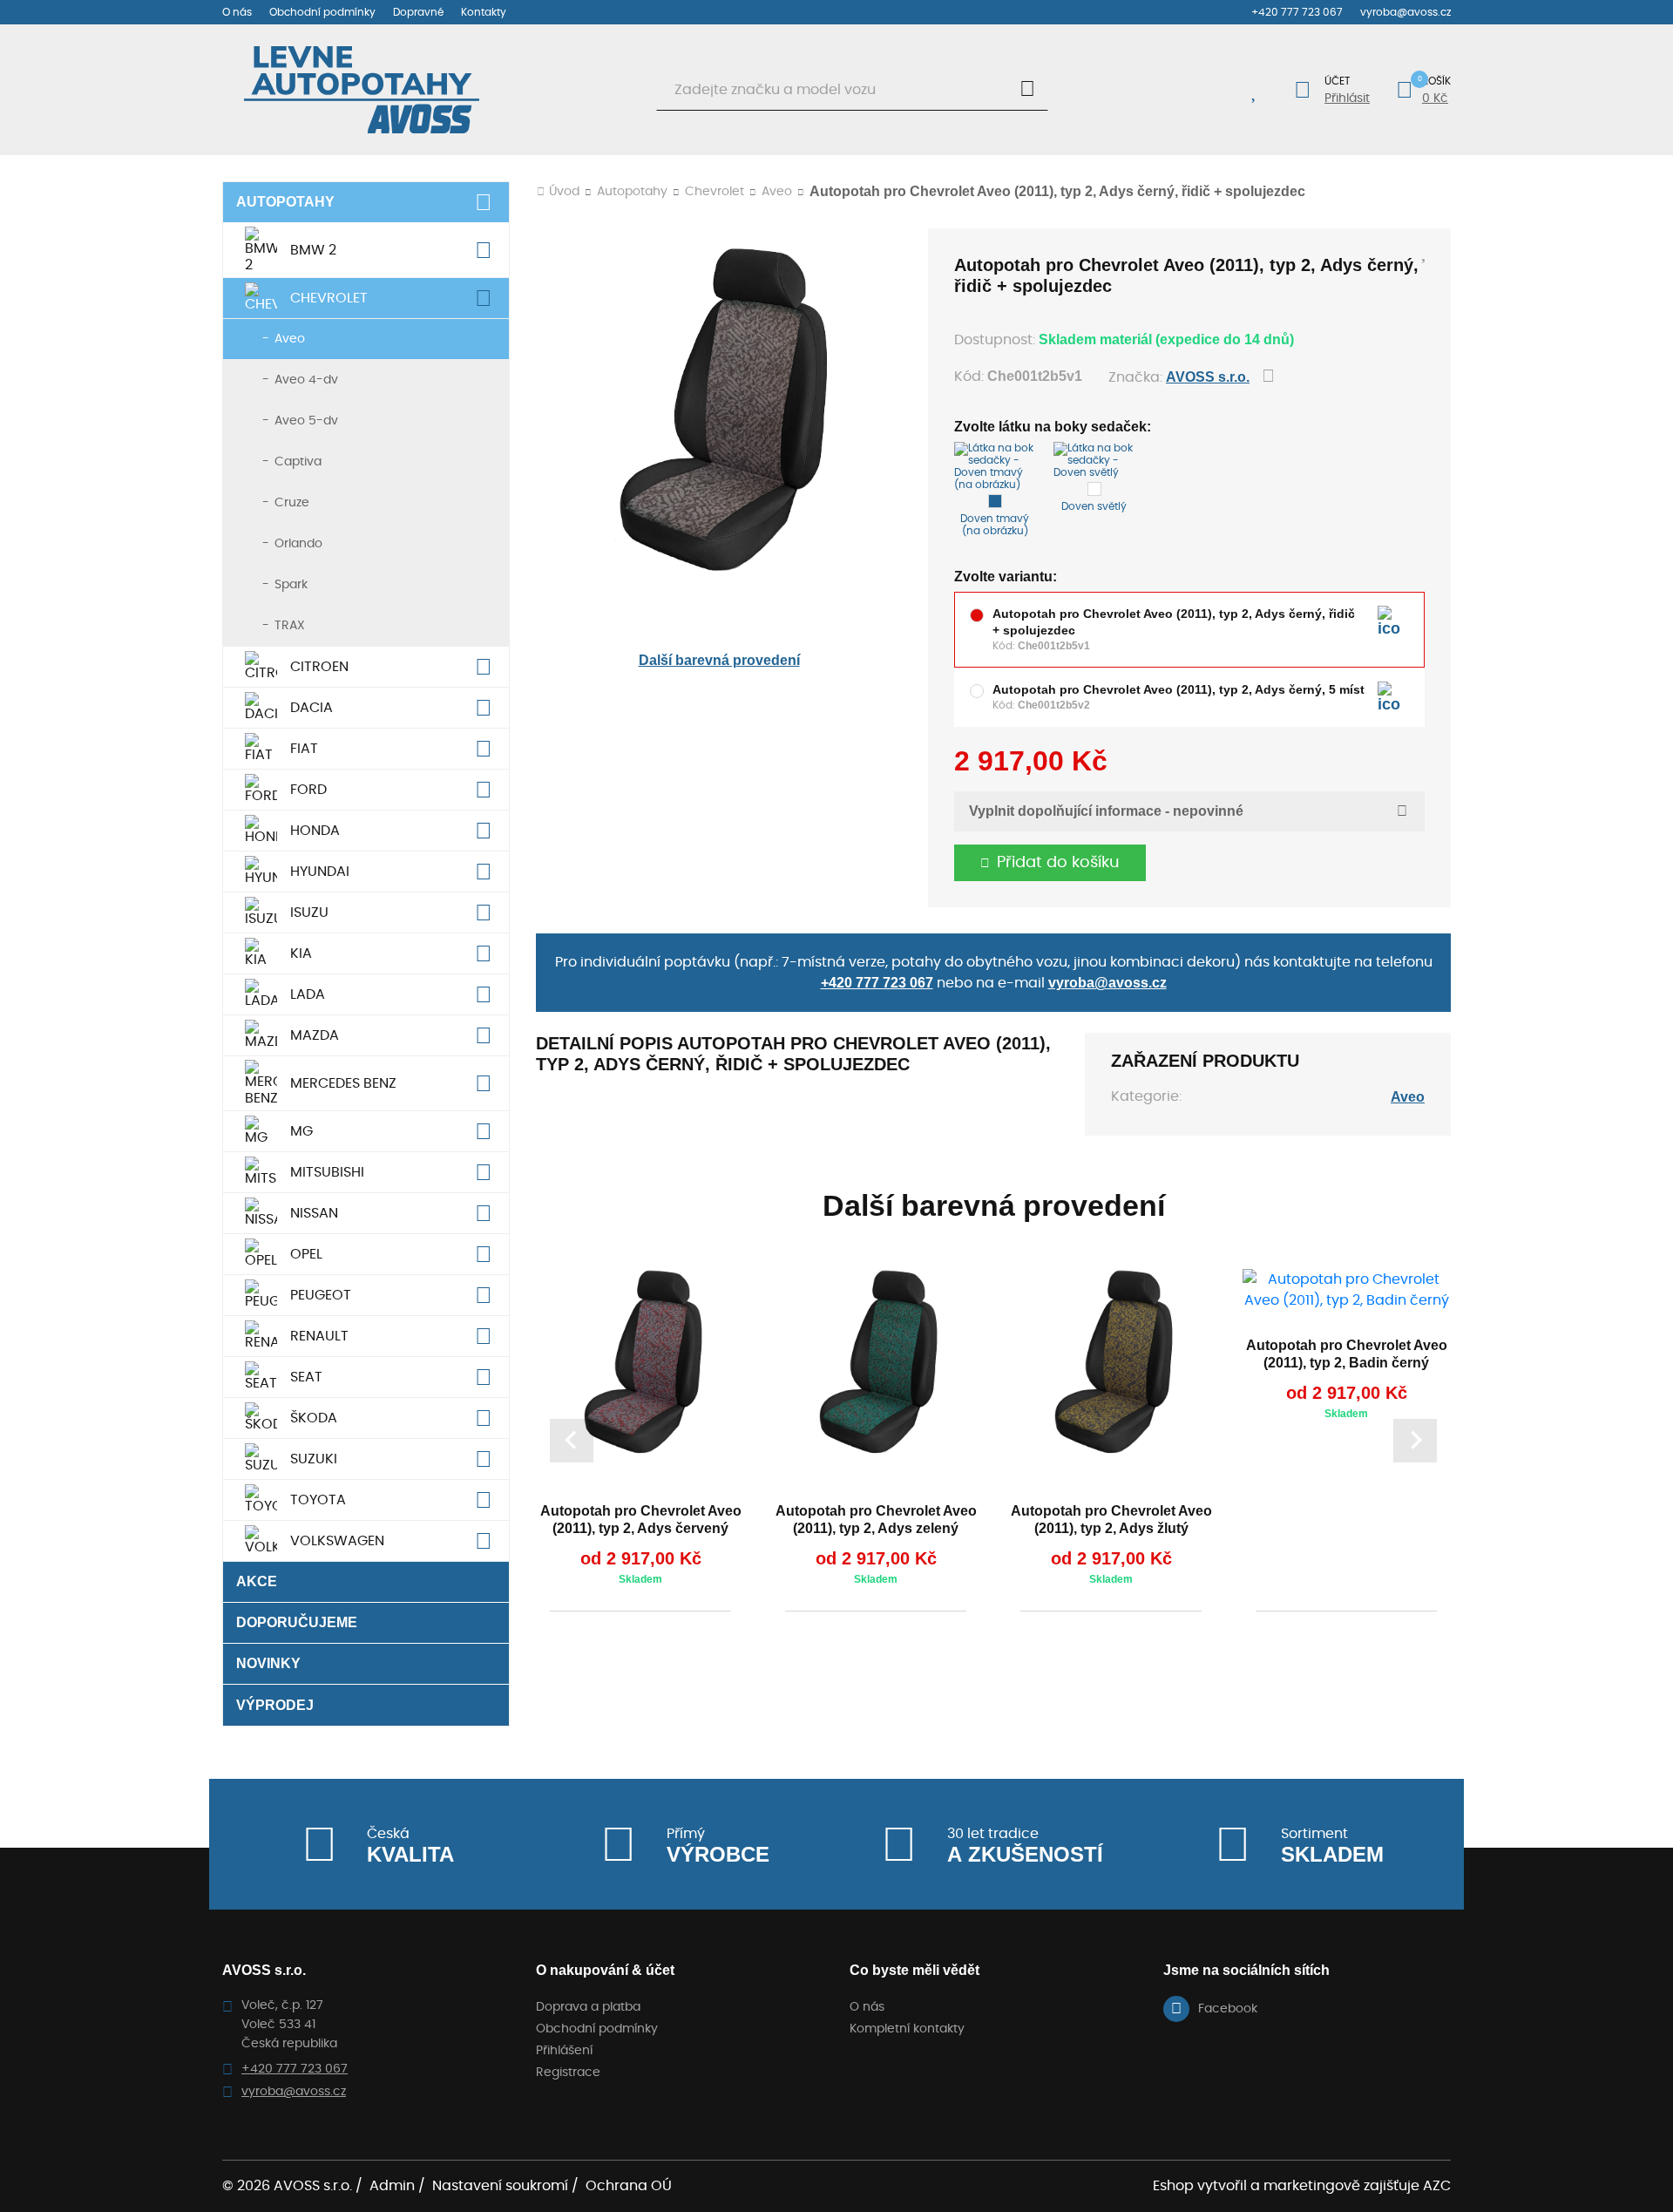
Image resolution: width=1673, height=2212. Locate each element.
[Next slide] (1415, 1441)
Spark (291, 585)
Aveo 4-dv (306, 380)
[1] (1027, 90)
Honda (315, 831)
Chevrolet (329, 298)
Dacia (312, 708)
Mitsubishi (327, 1172)
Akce (257, 1581)
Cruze (292, 503)
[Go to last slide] (572, 1441)
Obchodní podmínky (322, 12)
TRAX (290, 626)
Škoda (314, 1418)
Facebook (1228, 2009)
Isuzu (309, 913)
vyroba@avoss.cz (1405, 12)
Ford (308, 790)
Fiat (304, 749)
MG (301, 1131)
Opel (306, 1254)
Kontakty (484, 12)
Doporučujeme (297, 1622)
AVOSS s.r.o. (1208, 377)
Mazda (315, 1035)
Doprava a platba (588, 2007)
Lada (308, 994)
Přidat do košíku (1058, 863)
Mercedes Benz (343, 1083)
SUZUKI (314, 1459)
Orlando (298, 544)
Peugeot (321, 1295)
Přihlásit (1347, 98)
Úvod (564, 192)
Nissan (314, 1213)
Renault (319, 1336)
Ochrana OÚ (629, 2186)
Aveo (290, 339)
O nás (237, 12)
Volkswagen (337, 1541)
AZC (1437, 2186)
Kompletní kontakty (907, 2029)
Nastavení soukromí (500, 2186)
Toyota (318, 1500)
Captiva (298, 462)
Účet (1337, 81)
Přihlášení (564, 2051)
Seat (306, 1377)
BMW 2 (313, 250)
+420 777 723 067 (1297, 12)
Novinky (268, 1663)
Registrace (568, 2073)
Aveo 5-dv (306, 421)
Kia (301, 953)
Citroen (319, 667)
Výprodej (275, 1705)
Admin (392, 2186)
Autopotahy (285, 202)
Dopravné (418, 12)
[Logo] (362, 90)
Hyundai (320, 872)
